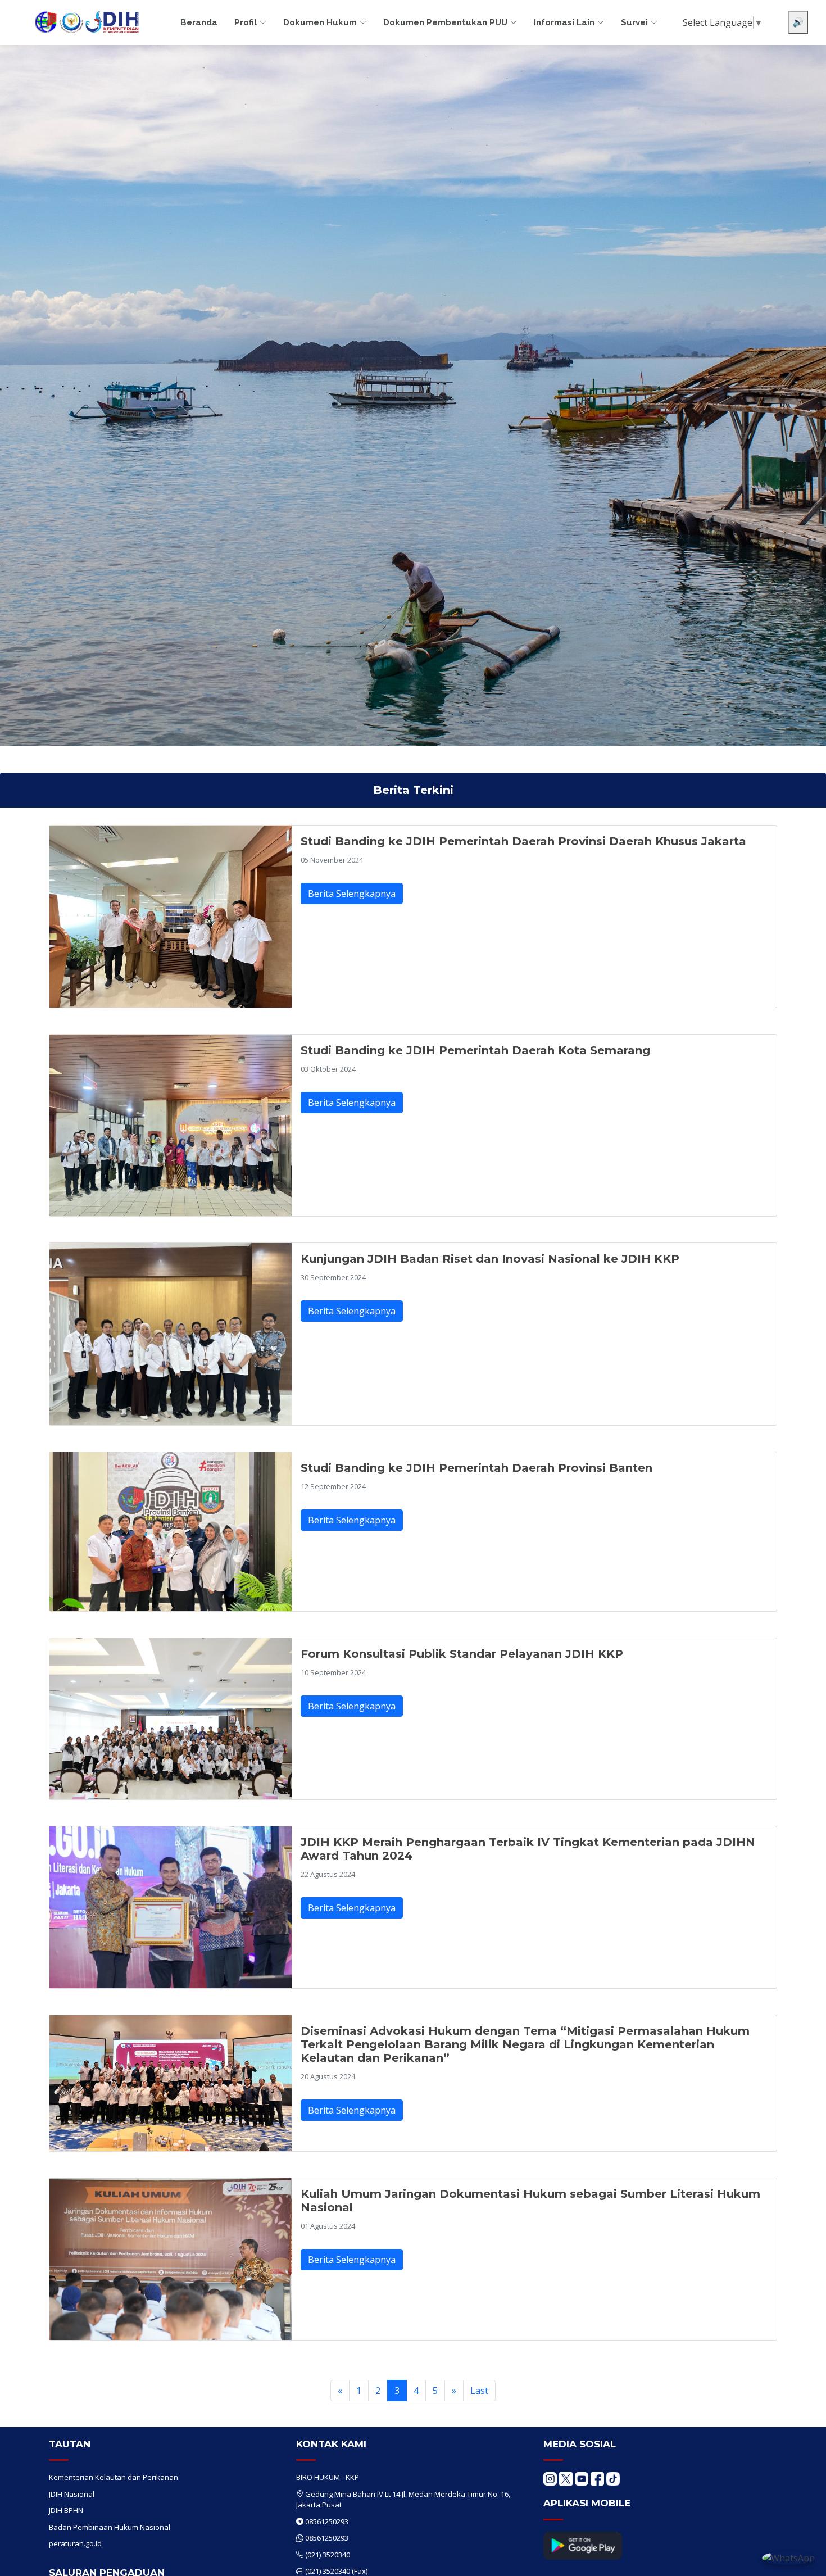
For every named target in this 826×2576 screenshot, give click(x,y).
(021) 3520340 (328, 2555)
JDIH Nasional (72, 2494)
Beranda (199, 22)
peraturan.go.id (75, 2543)
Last (479, 2391)
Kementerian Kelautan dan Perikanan (114, 2477)
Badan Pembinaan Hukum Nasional (110, 2527)
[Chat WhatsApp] (788, 2557)
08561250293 (327, 2521)
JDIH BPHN (66, 2510)
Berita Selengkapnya (352, 894)
